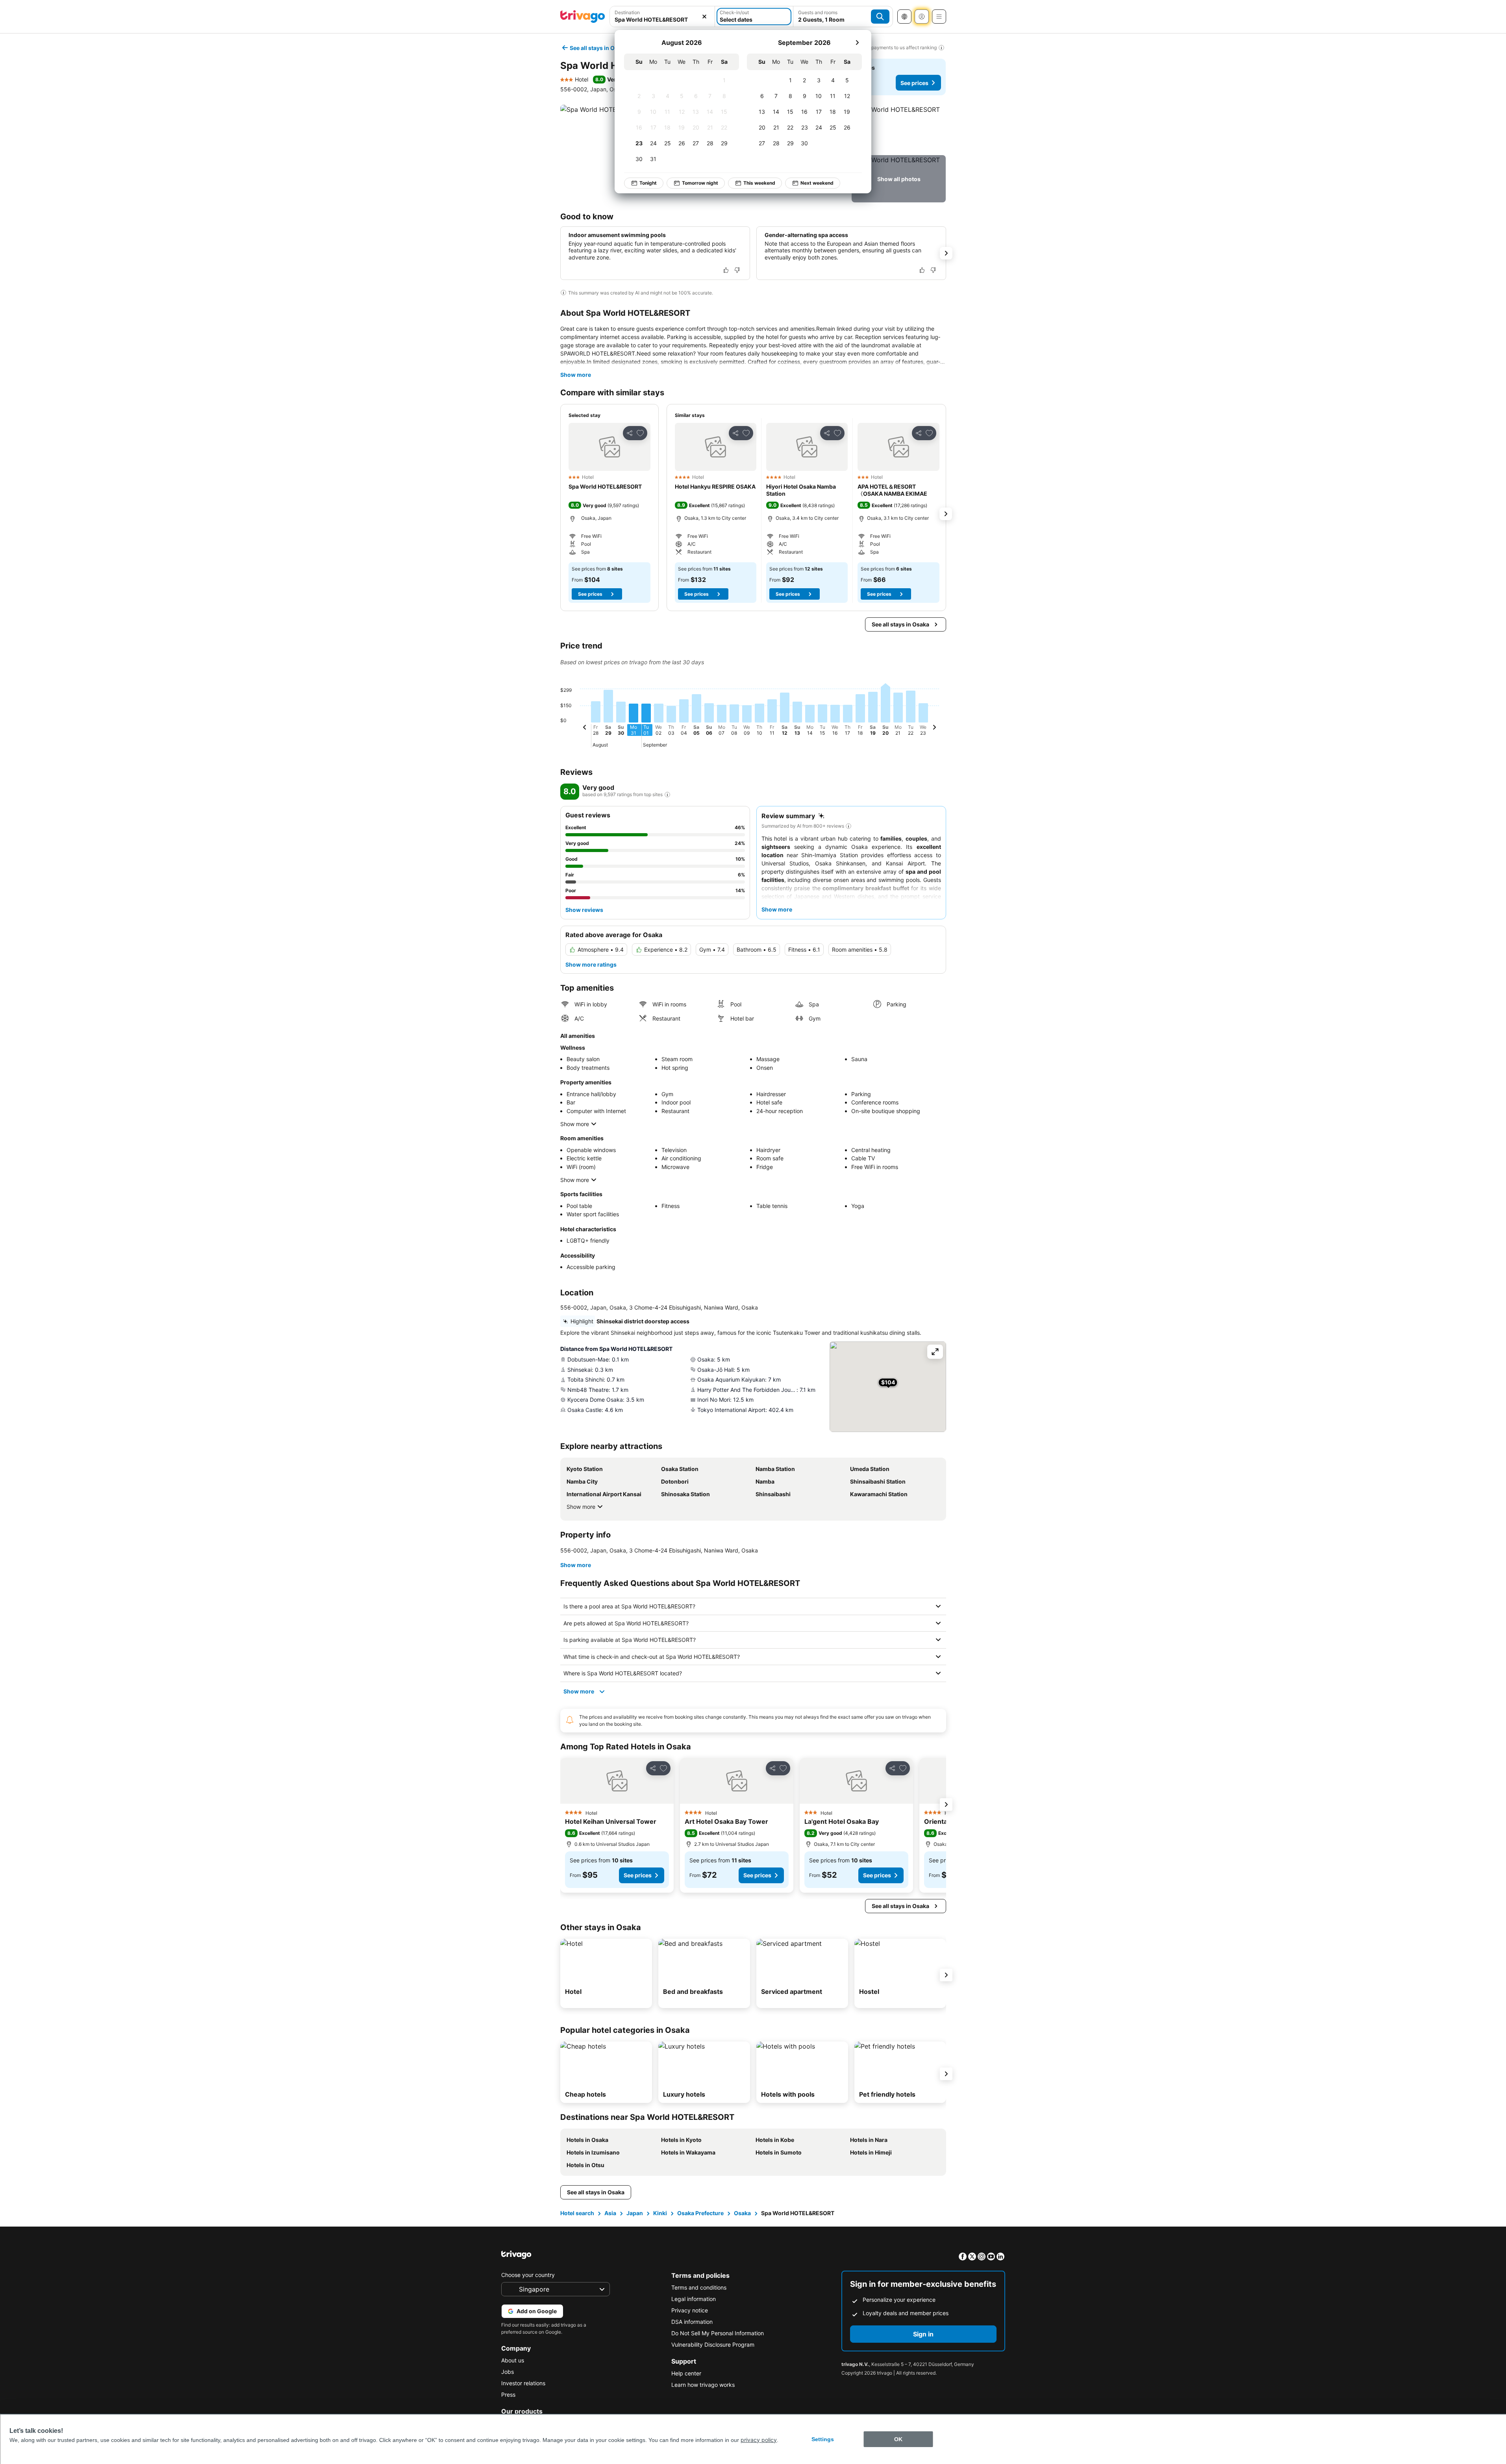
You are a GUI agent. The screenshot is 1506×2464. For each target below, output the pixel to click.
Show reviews (584, 910)
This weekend (759, 183)
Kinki (660, 2213)
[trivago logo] (583, 17)
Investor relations (523, 2383)
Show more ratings (591, 964)
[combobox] (662, 17)
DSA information (692, 2322)
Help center (686, 2373)
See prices (914, 83)
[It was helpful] (726, 270)
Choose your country (528, 2275)
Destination (627, 12)
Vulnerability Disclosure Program (713, 2345)
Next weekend (817, 183)
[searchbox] (662, 19)
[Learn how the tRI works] (667, 795)
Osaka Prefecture (700, 2213)
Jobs (508, 2372)
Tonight (648, 183)
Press (508, 2395)
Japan (635, 2213)
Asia (610, 2213)
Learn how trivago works (703, 2385)
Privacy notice (690, 2310)
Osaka (742, 2213)
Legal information (694, 2299)
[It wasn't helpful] (737, 270)
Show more (576, 375)
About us (513, 2360)
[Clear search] (704, 17)
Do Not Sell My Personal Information (718, 2333)
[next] (857, 43)
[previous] (585, 728)
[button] (662, 17)
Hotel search (577, 2213)
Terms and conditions (699, 2287)
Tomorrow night (700, 183)
